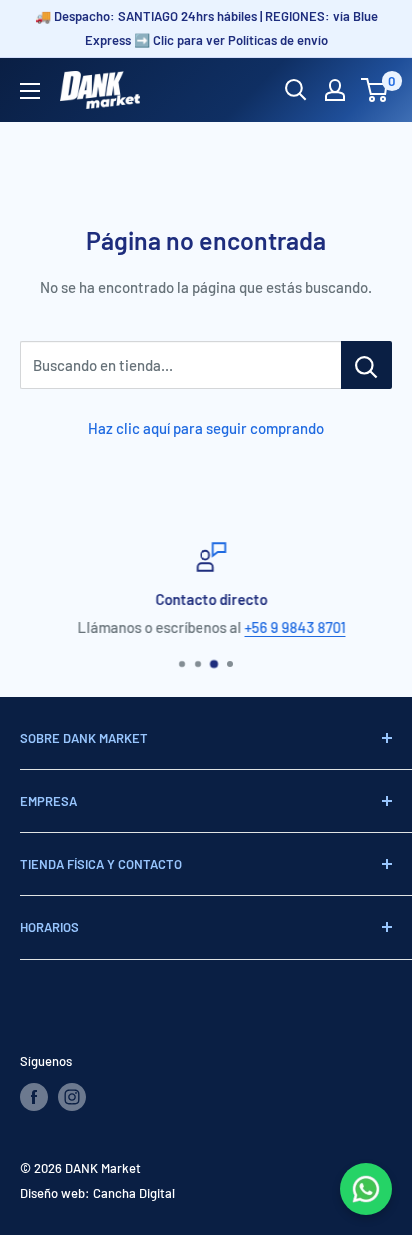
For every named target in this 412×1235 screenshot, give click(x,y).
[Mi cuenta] (335, 90)
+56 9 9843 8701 (290, 627)
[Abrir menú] (30, 91)
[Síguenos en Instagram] (72, 1097)
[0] (375, 90)
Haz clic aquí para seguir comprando (206, 428)
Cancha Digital (134, 1193)
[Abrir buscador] (296, 90)
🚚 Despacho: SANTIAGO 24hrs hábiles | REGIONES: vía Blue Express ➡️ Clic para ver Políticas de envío (206, 28)
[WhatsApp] (366, 1189)
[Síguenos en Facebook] (34, 1097)
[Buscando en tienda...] (366, 365)
